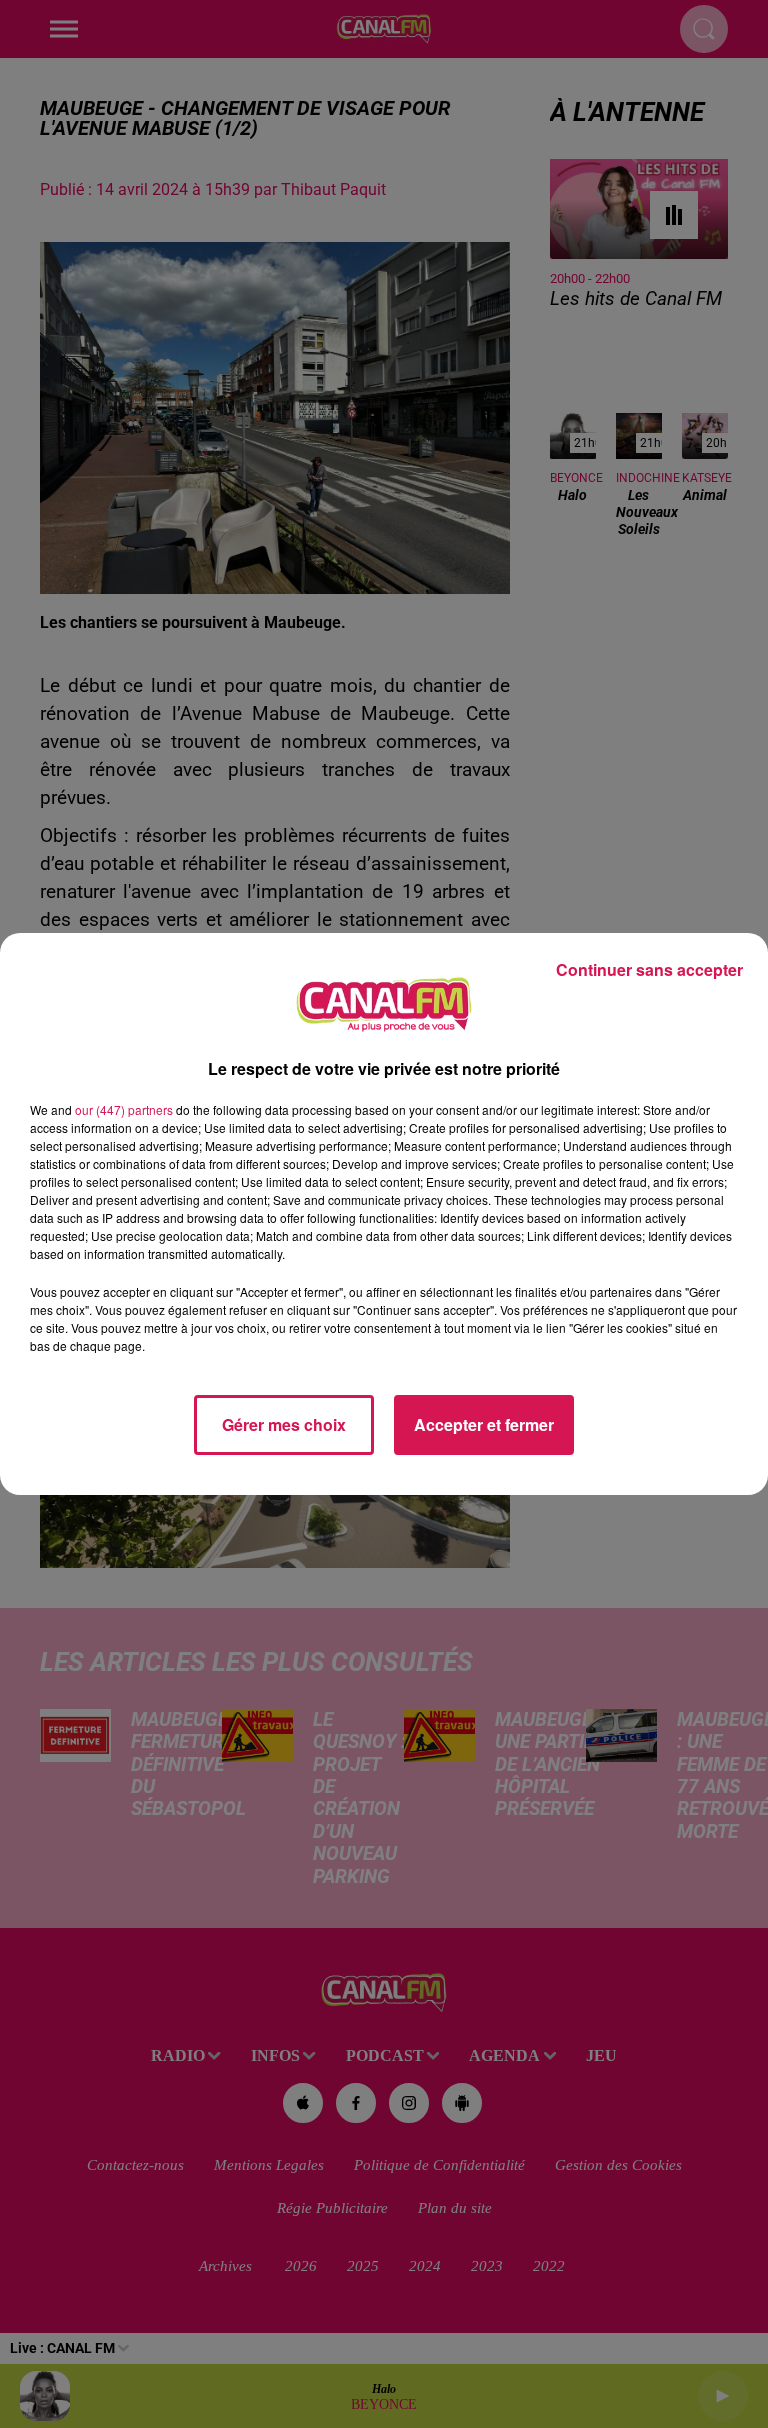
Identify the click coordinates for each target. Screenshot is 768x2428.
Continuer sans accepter (649, 969)
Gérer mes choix (284, 1424)
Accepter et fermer (484, 1424)
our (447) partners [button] (124, 1109)
